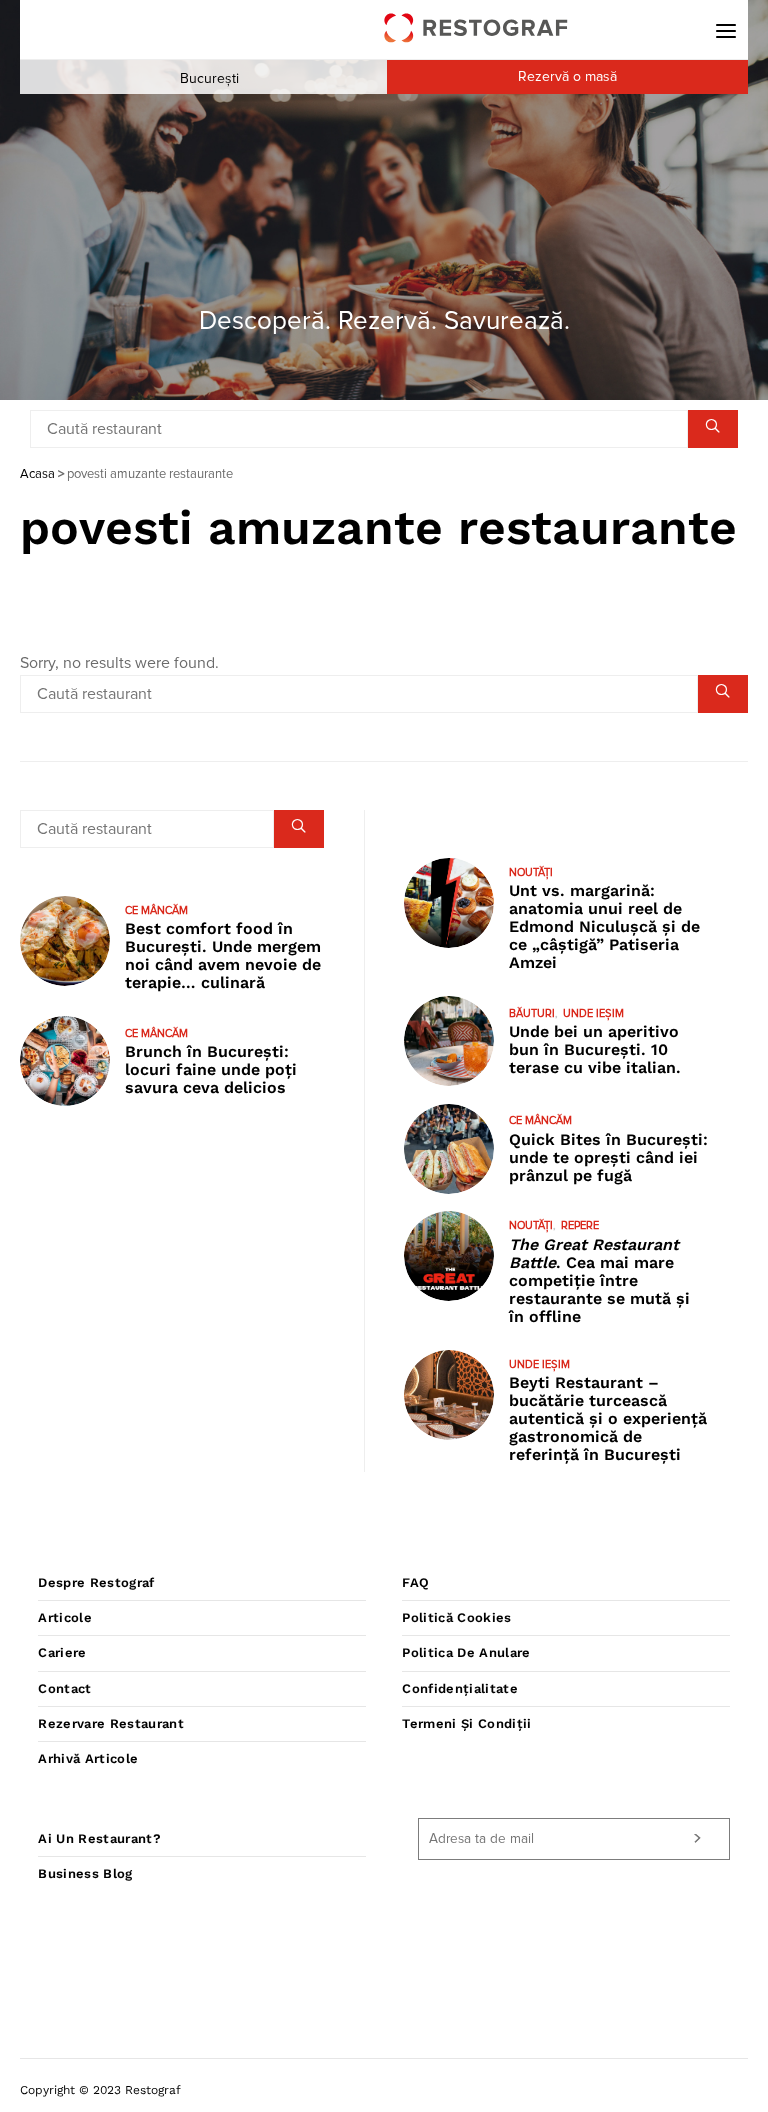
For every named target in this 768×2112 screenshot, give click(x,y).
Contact (64, 1688)
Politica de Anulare (466, 1652)
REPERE (580, 1225)
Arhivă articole (88, 1758)
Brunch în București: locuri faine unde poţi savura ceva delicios (211, 1069)
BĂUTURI (532, 1013)
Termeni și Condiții (466, 1723)
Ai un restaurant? (99, 1838)
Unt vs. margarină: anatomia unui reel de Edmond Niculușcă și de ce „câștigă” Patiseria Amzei (604, 926)
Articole (65, 1617)
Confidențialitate (460, 1688)
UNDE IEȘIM (593, 1013)
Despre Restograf (96, 1582)
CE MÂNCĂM (156, 910)
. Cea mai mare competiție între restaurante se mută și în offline (599, 1280)
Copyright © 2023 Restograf (100, 2090)
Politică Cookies (456, 1617)
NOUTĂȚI (531, 872)
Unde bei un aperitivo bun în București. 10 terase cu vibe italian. (595, 1049)
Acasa (37, 474)
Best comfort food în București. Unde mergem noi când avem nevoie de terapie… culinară (223, 955)
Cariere (62, 1652)
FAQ (415, 1582)
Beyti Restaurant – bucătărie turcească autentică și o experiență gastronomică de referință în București (608, 1418)
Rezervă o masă (567, 77)
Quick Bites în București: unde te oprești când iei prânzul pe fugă (608, 1157)
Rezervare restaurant (111, 1723)
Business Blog (85, 1873)
